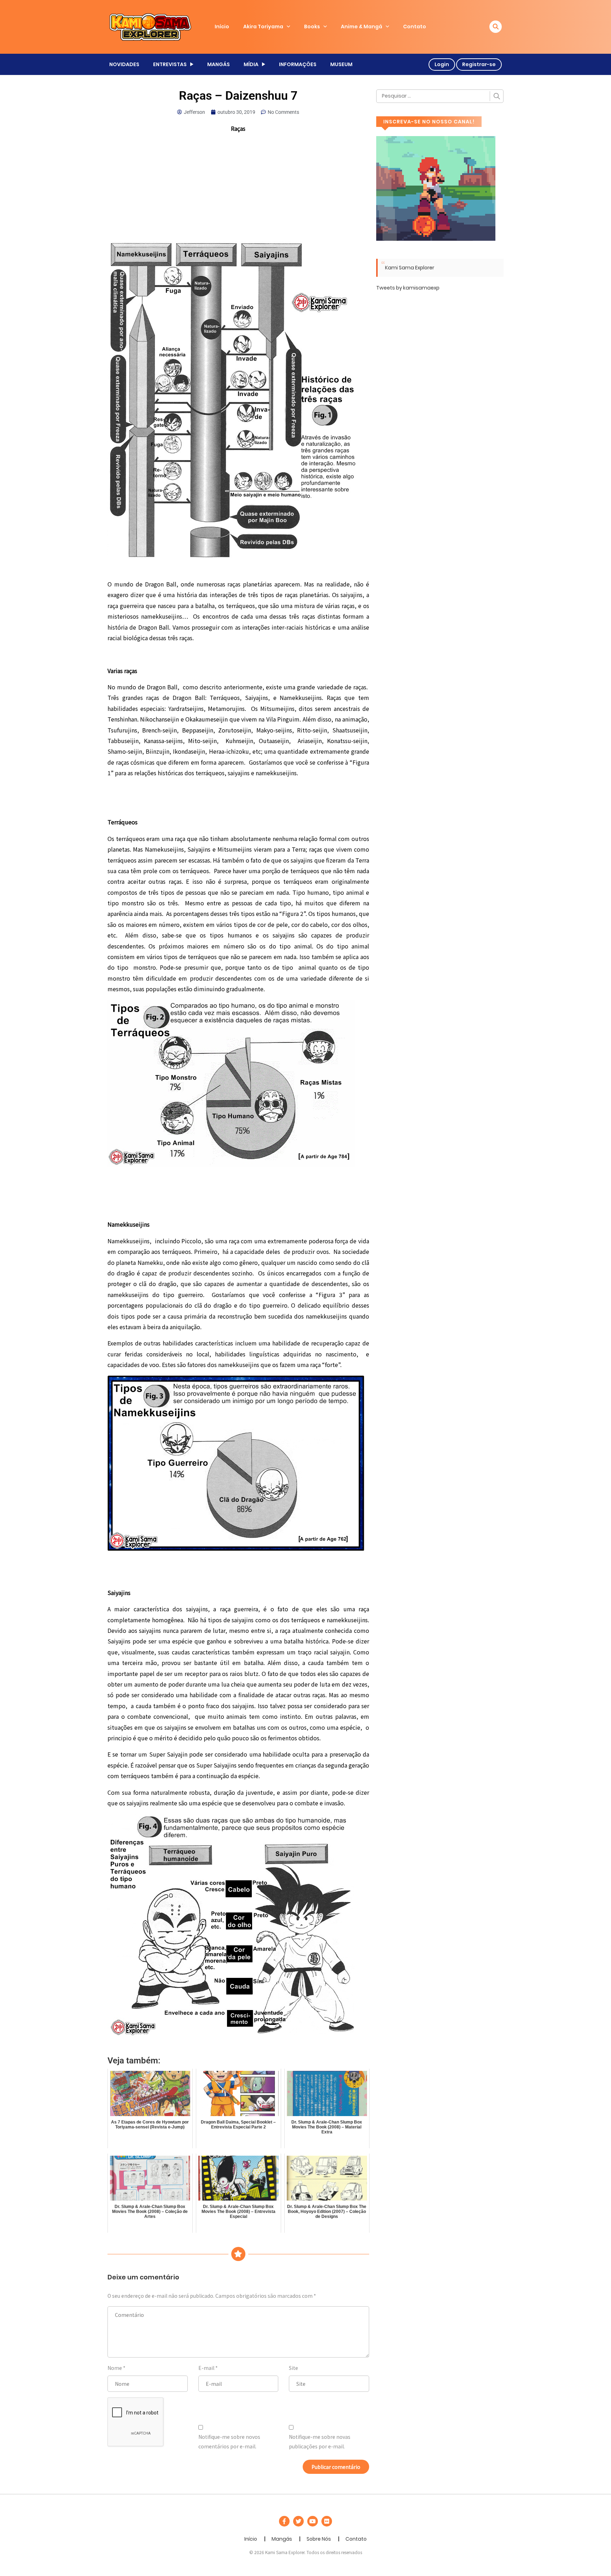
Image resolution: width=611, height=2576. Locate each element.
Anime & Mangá (362, 27)
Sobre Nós (319, 2539)
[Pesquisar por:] (440, 96)
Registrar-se (479, 64)
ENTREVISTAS (170, 64)
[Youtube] (313, 2521)
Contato (415, 27)
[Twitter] (298, 2521)
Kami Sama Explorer (410, 268)
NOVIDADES (124, 64)
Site (293, 2368)
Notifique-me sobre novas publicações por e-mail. (320, 2441)
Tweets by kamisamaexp (408, 288)
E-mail (206, 2368)
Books (312, 27)
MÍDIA (251, 64)
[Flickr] (327, 2521)
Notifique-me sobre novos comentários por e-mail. (229, 2441)
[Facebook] (284, 2521)
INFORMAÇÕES (298, 64)
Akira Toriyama (263, 27)
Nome (115, 2368)
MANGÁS (219, 64)
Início (222, 27)
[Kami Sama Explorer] (150, 27)
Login (442, 64)
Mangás (282, 2539)
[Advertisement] (238, 189)
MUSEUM (341, 64)
